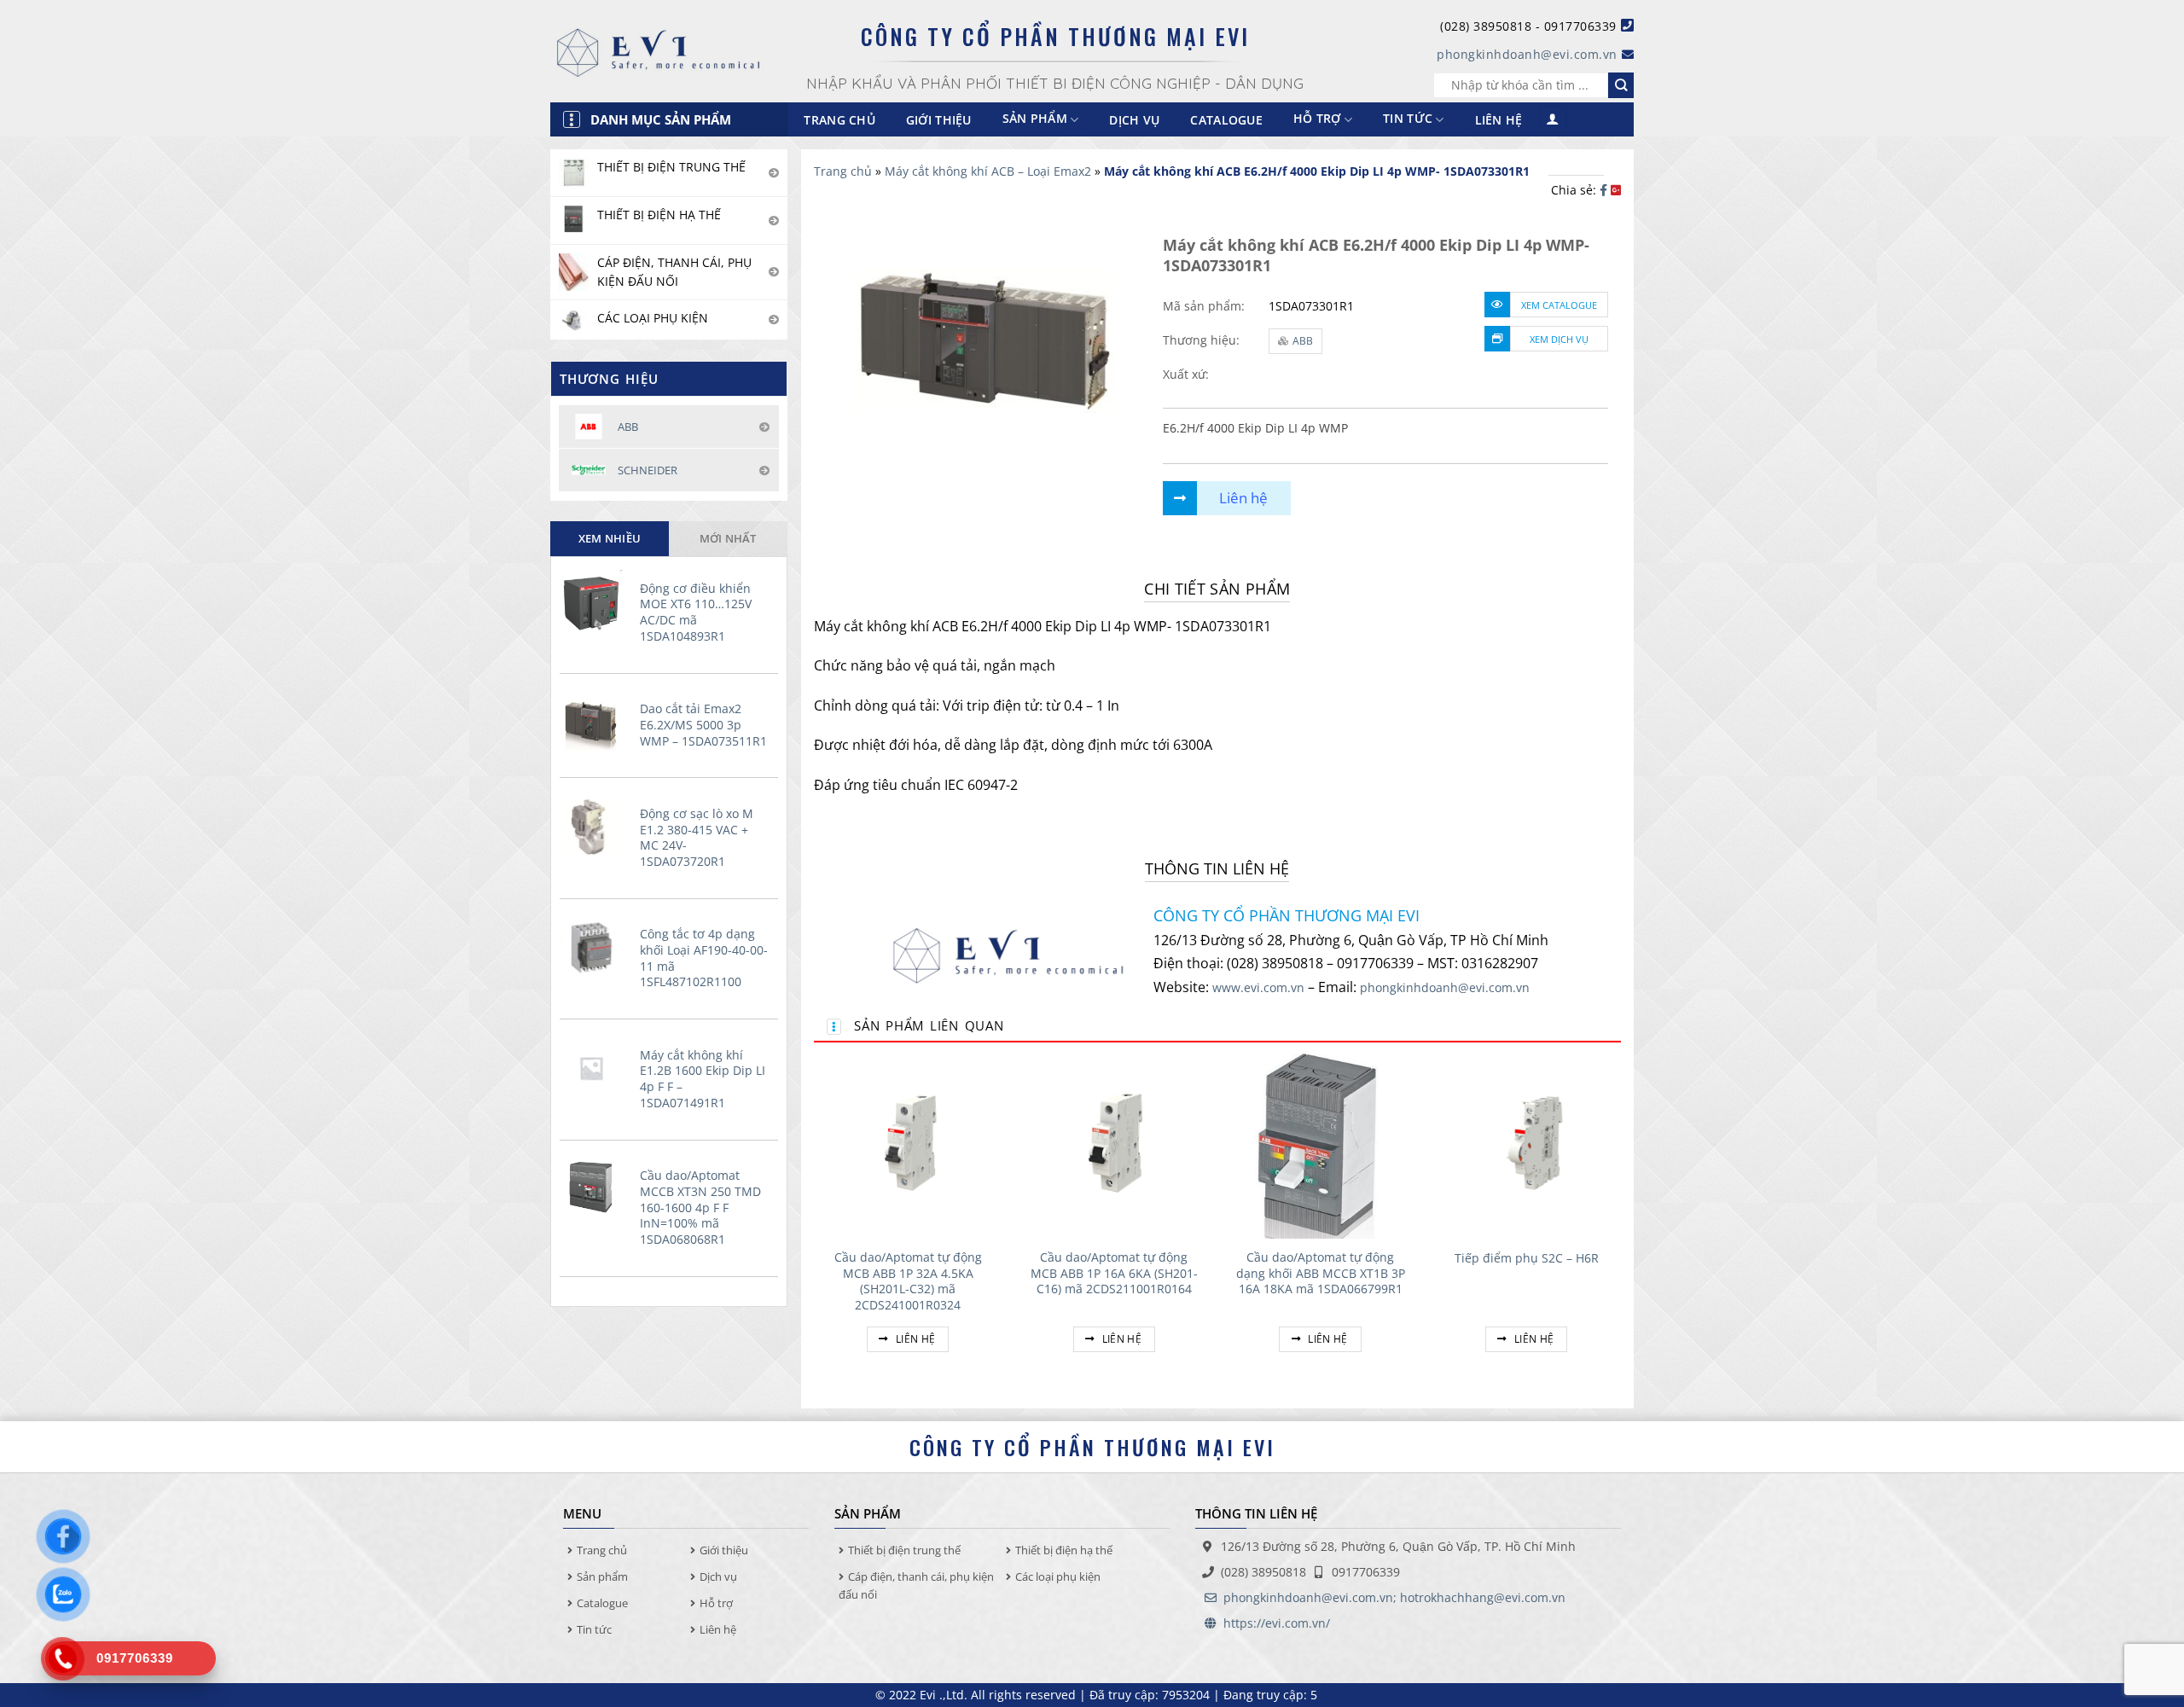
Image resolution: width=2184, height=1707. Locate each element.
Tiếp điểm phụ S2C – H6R (1527, 1258)
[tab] (610, 538)
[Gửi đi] (1621, 85)
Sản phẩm (602, 1576)
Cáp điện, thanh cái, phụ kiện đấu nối (916, 1585)
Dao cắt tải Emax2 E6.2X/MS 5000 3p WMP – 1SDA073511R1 (703, 725)
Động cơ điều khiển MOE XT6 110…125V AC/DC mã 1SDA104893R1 (696, 613)
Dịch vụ (1134, 120)
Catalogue (1226, 120)
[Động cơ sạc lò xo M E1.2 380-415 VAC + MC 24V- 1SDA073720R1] (595, 827)
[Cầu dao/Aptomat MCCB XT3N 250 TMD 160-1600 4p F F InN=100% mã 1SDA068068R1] (595, 1188)
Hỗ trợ (1317, 119)
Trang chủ (839, 120)
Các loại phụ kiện (1058, 1576)
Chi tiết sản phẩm (1217, 589)
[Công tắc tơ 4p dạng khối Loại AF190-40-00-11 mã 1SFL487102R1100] (595, 947)
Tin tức (1408, 119)
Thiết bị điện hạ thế (1064, 1550)
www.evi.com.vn (1258, 987)
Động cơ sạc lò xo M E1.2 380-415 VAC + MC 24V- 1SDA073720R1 (697, 838)
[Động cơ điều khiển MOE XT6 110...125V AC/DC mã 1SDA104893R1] (595, 601)
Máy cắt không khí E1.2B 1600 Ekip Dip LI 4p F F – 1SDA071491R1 (703, 1079)
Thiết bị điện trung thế (904, 1550)
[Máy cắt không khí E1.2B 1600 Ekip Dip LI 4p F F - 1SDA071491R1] (595, 1068)
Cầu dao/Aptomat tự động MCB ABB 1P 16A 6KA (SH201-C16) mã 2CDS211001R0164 (1114, 1273)
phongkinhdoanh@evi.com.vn (1527, 54)
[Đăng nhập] (1553, 120)
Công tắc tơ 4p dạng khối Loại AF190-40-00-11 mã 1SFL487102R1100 (704, 958)
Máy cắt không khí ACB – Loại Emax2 (988, 171)
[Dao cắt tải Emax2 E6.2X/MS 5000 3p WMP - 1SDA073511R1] (595, 722)
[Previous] (815, 1221)
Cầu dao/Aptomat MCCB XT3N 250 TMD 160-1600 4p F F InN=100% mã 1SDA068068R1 (700, 1208)
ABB (1303, 341)
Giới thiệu (939, 120)
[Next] (1620, 1221)
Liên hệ (1499, 120)
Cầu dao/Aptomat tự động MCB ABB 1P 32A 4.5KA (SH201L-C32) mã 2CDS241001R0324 (908, 1281)
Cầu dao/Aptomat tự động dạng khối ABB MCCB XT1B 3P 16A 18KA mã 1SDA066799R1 (1321, 1273)
